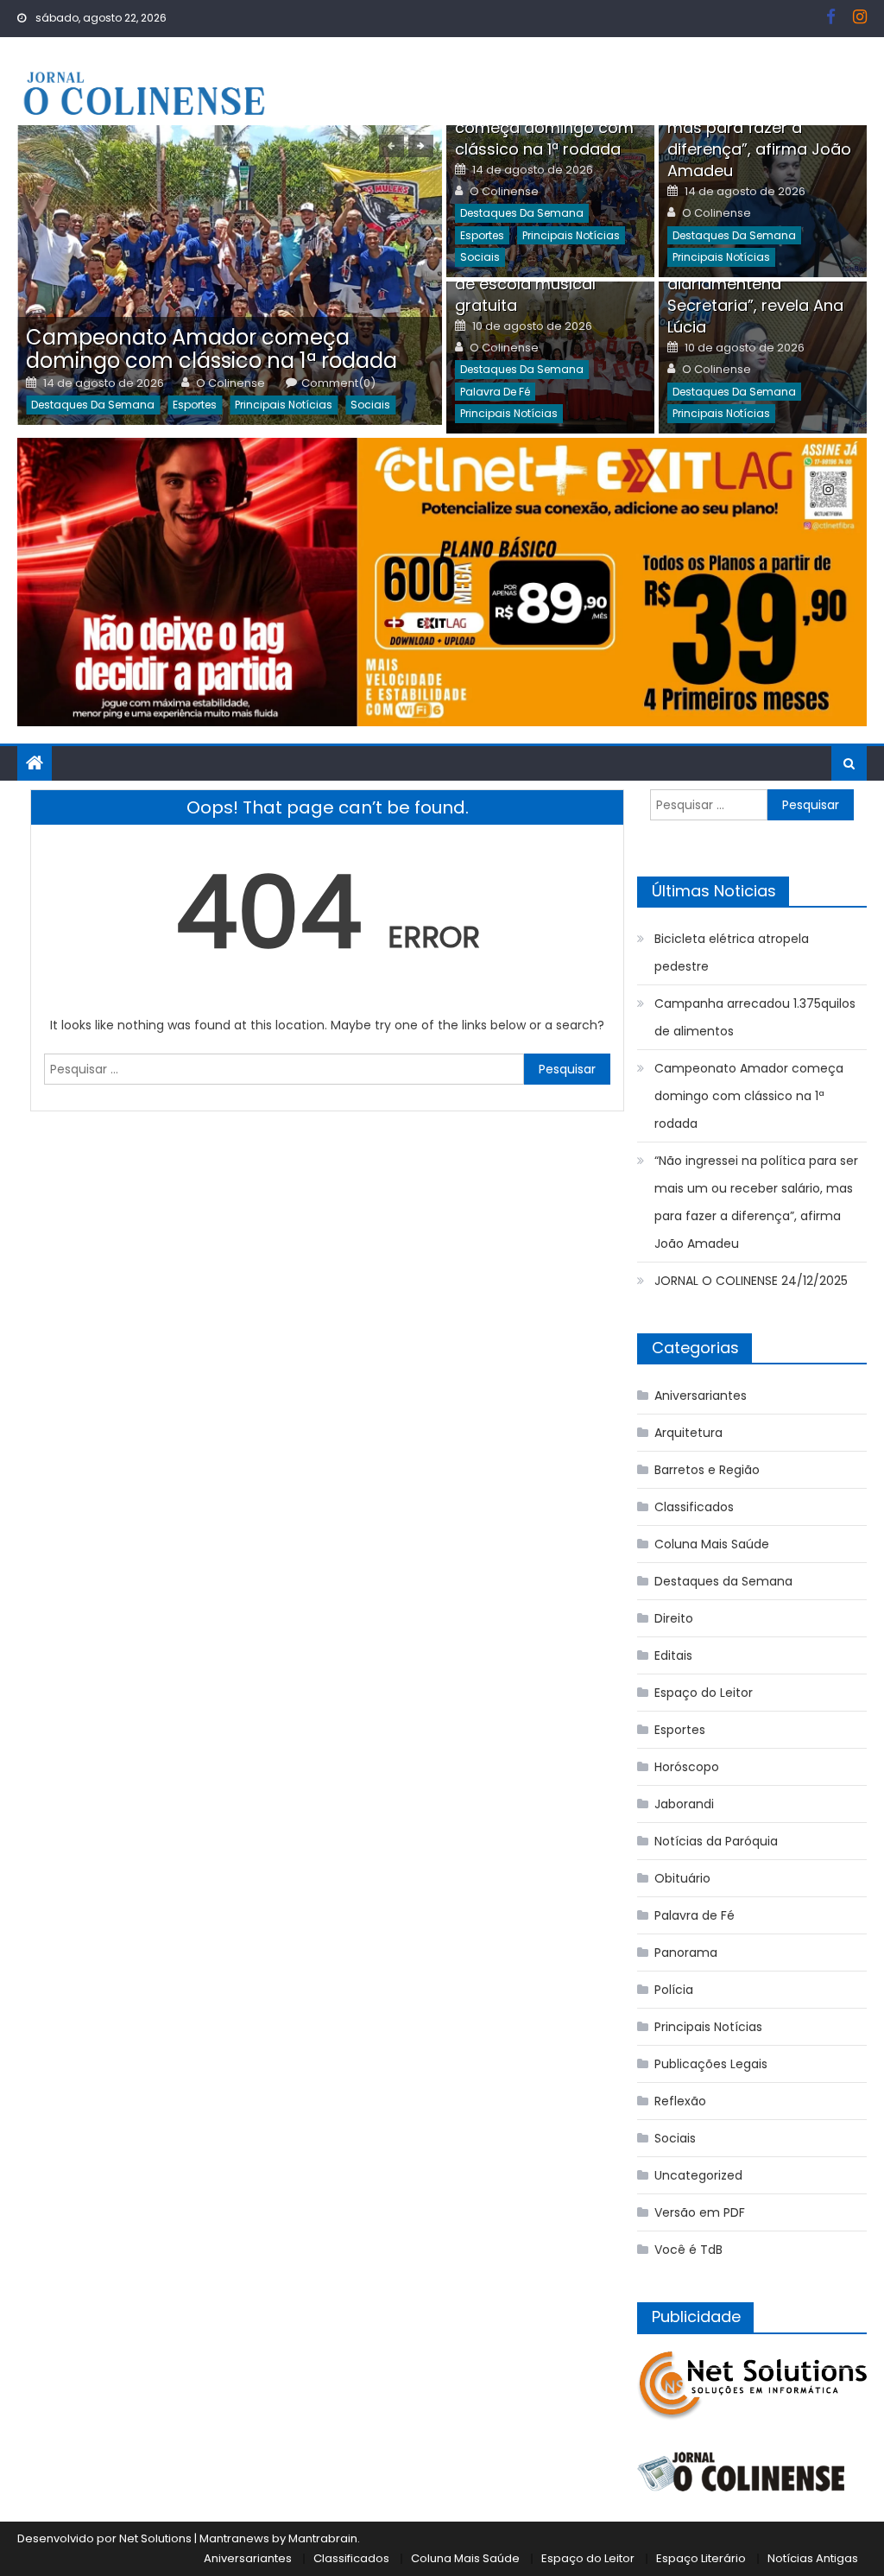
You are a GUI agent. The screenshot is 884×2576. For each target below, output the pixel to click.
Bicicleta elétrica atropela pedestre (732, 953)
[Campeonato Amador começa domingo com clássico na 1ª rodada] (230, 275)
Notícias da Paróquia (716, 1841)
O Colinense (230, 383)
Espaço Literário (701, 2558)
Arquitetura (688, 1433)
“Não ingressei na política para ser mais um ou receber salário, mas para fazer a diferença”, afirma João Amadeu (756, 1202)
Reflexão (680, 2101)
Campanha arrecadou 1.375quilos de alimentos (755, 1017)
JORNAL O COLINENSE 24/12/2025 (751, 1281)
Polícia (674, 1990)
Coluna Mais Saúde (712, 1544)
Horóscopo (687, 1767)
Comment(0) (338, 383)
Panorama (686, 1953)
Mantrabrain (323, 2538)
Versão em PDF (700, 2212)
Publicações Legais (711, 2064)
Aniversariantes (701, 1396)
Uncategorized (698, 2175)
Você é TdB (688, 2250)
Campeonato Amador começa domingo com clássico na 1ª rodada (212, 349)
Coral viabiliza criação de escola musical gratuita (541, 284)
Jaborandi (684, 1804)
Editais (673, 1655)
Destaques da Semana (93, 405)
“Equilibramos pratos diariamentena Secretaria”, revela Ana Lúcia (755, 294)
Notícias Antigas (813, 2558)
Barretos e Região (707, 1470)
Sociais (370, 405)
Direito (674, 1618)
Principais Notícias (284, 405)
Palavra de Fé (495, 392)
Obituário (682, 1878)
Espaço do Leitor (704, 1693)
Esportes (195, 405)
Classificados (694, 1507)
